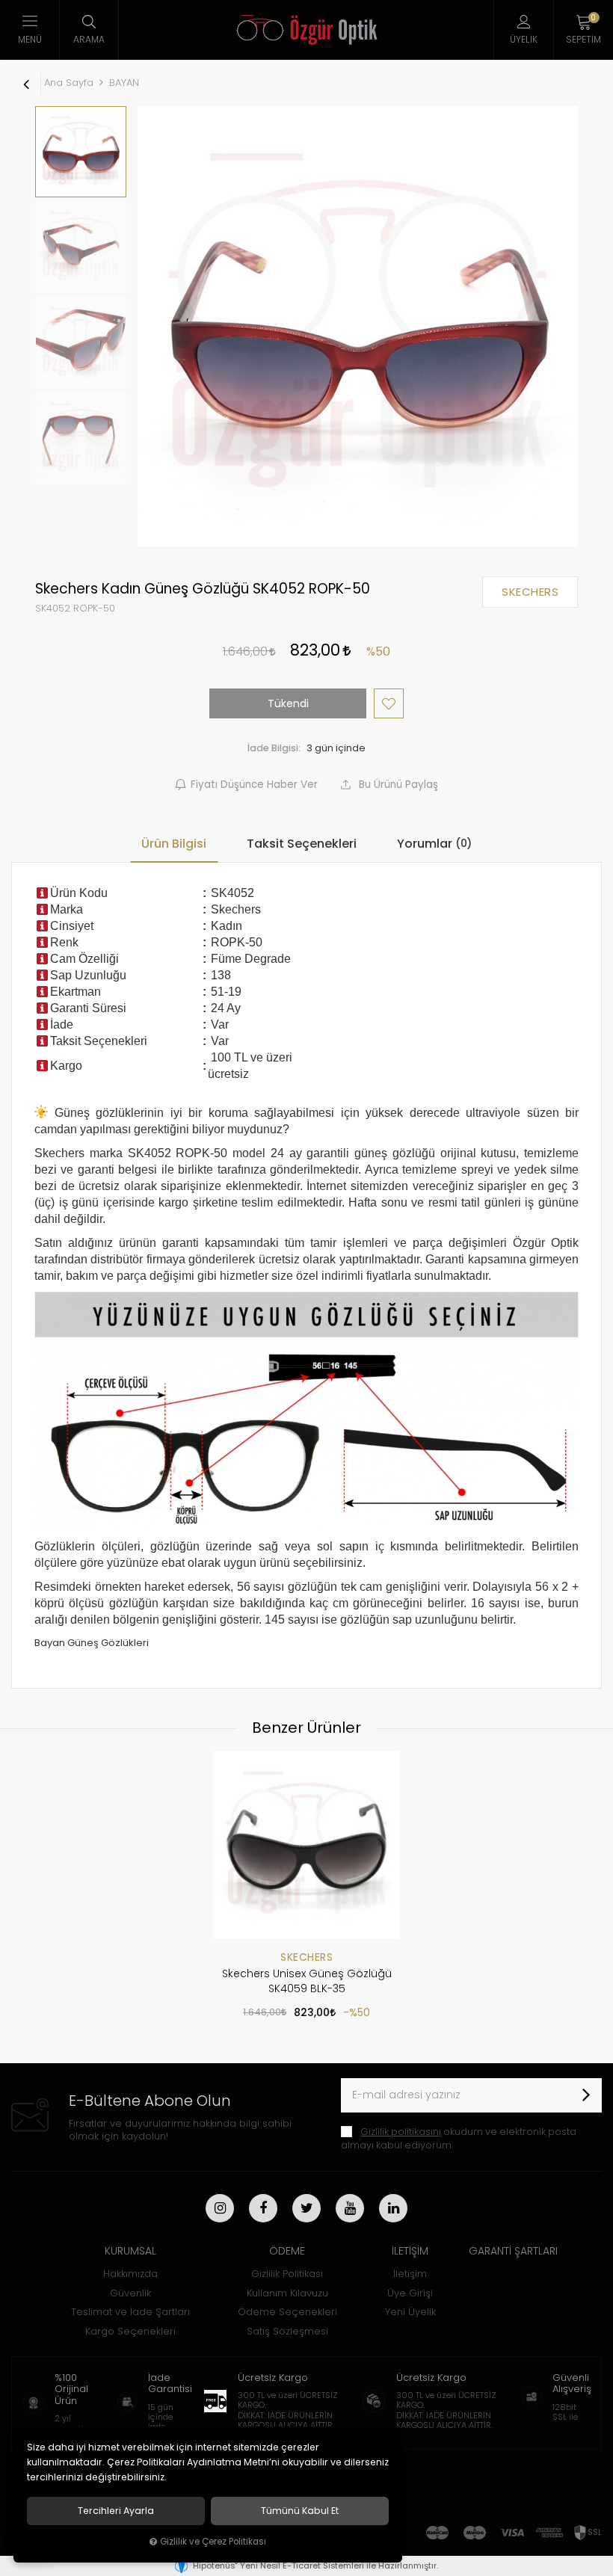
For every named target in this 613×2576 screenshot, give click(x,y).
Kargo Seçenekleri (130, 2331)
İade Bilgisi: (274, 748)
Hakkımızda (130, 2274)
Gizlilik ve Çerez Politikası (213, 2542)
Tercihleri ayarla (116, 2511)
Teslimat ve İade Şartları (130, 2312)
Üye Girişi (410, 2293)
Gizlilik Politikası (287, 2274)
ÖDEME (287, 2251)
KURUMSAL (130, 2251)
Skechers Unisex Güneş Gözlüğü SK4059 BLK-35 (307, 1981)
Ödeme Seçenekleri (287, 2312)
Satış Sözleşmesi (287, 2331)
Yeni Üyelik (410, 2312)
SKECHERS (306, 1957)
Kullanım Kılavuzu (287, 2293)
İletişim (410, 2274)
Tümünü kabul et (300, 2511)
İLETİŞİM (410, 2251)
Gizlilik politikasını (401, 2132)
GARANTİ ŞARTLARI (513, 2251)
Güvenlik (130, 2293)
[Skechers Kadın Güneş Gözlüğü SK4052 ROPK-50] (358, 326)
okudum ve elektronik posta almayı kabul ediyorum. (459, 2138)
